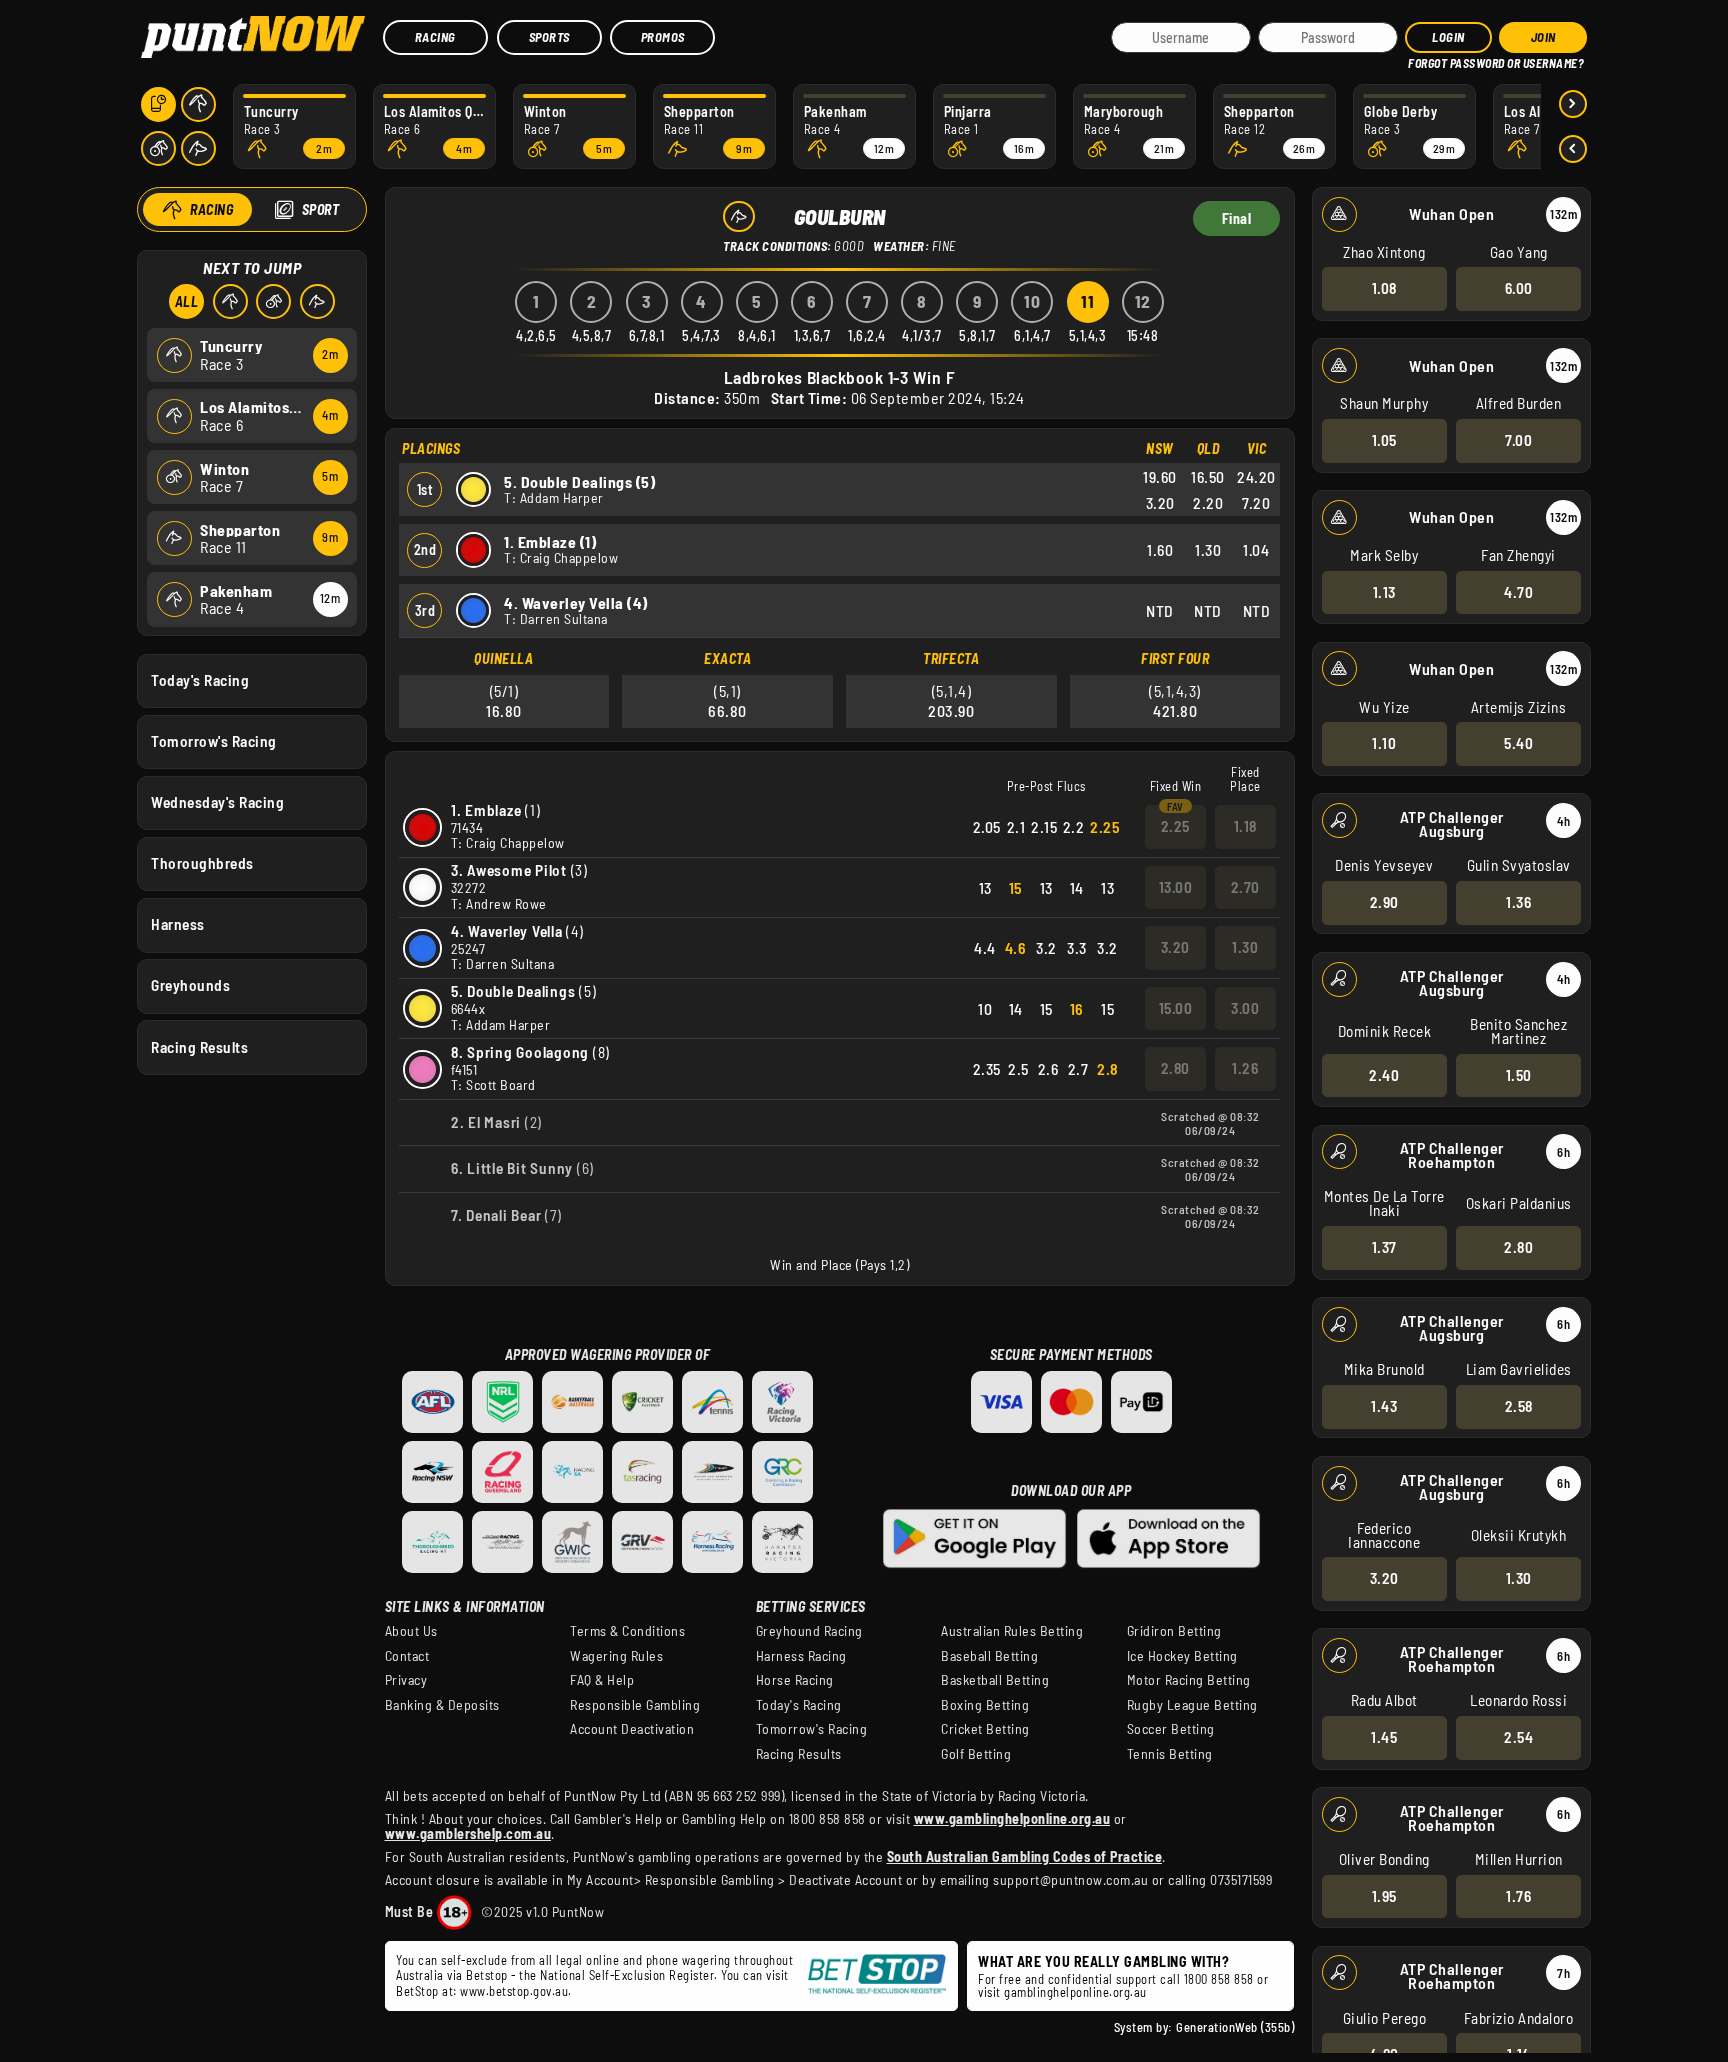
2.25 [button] (1175, 826)
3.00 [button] (1245, 1008)
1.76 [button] (1518, 1896)
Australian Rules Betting (1012, 1631)
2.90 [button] (1384, 902)
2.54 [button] (1518, 1737)
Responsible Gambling (635, 1705)
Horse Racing (795, 1680)
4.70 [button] (1518, 592)
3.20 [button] (1384, 1578)
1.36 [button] (1518, 902)
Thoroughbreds (202, 863)
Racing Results (199, 1047)
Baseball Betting (989, 1656)
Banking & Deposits (442, 1705)
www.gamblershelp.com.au (468, 1833)
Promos (663, 37)
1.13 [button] (1384, 592)
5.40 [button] (1518, 743)
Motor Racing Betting (1189, 1680)
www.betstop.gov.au (514, 1991)
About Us (411, 1631)
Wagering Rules (616, 1656)
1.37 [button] (1384, 1247)
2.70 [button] (1245, 887)
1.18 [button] (1245, 826)
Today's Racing (200, 680)
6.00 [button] (1519, 288)
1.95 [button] (1384, 1896)
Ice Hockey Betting (1182, 1656)
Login (1448, 37)
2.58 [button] (1519, 1406)
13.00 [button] (1176, 887)
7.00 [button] (1518, 440)
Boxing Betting (985, 1705)
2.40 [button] (1384, 1075)
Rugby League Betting (1192, 1705)
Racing (435, 37)
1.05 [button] (1384, 440)
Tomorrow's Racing (214, 741)
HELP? (1422, 59)
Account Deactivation (632, 1729)
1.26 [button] (1245, 1068)
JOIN (1543, 37)
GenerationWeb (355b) (1235, 2027)
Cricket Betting (985, 1729)
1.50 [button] (1519, 1075)
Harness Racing (801, 1656)
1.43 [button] (1384, 1406)
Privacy (406, 1680)
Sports (549, 37)
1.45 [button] (1384, 1737)
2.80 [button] (1518, 1247)
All (187, 301)
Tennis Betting (1170, 1754)
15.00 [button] (1176, 1008)
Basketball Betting (995, 1680)
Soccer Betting (1171, 1729)
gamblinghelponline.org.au (1075, 1992)
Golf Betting (976, 1754)
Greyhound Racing (809, 1631)
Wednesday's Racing (217, 802)
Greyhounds (190, 985)
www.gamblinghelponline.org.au (1012, 1818)
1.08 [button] (1384, 288)
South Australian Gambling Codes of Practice (1025, 1856)
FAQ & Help (602, 1680)
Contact (407, 1656)
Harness (178, 924)
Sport (321, 209)
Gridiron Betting (1174, 1631)
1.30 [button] (1519, 1578)
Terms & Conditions (627, 1631)
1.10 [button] (1384, 743)
